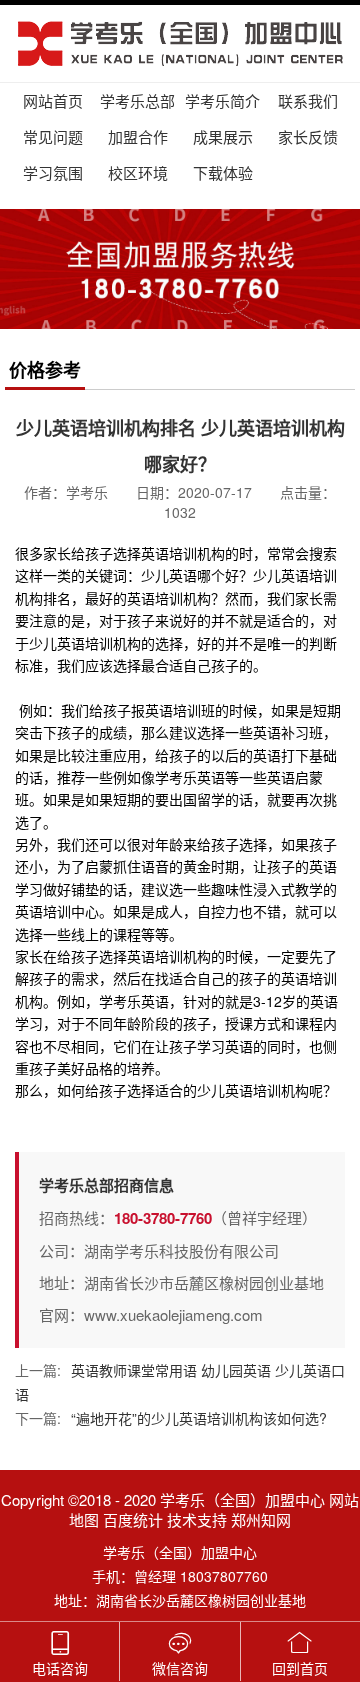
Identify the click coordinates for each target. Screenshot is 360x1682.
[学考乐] (180, 43)
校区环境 (138, 172)
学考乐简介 (222, 100)
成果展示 (223, 136)
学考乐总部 (137, 100)
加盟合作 (138, 136)
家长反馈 (308, 136)
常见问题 (53, 136)
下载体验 (223, 172)
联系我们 (308, 100)
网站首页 (53, 100)
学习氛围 (53, 172)
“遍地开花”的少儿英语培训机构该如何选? (199, 1418)
